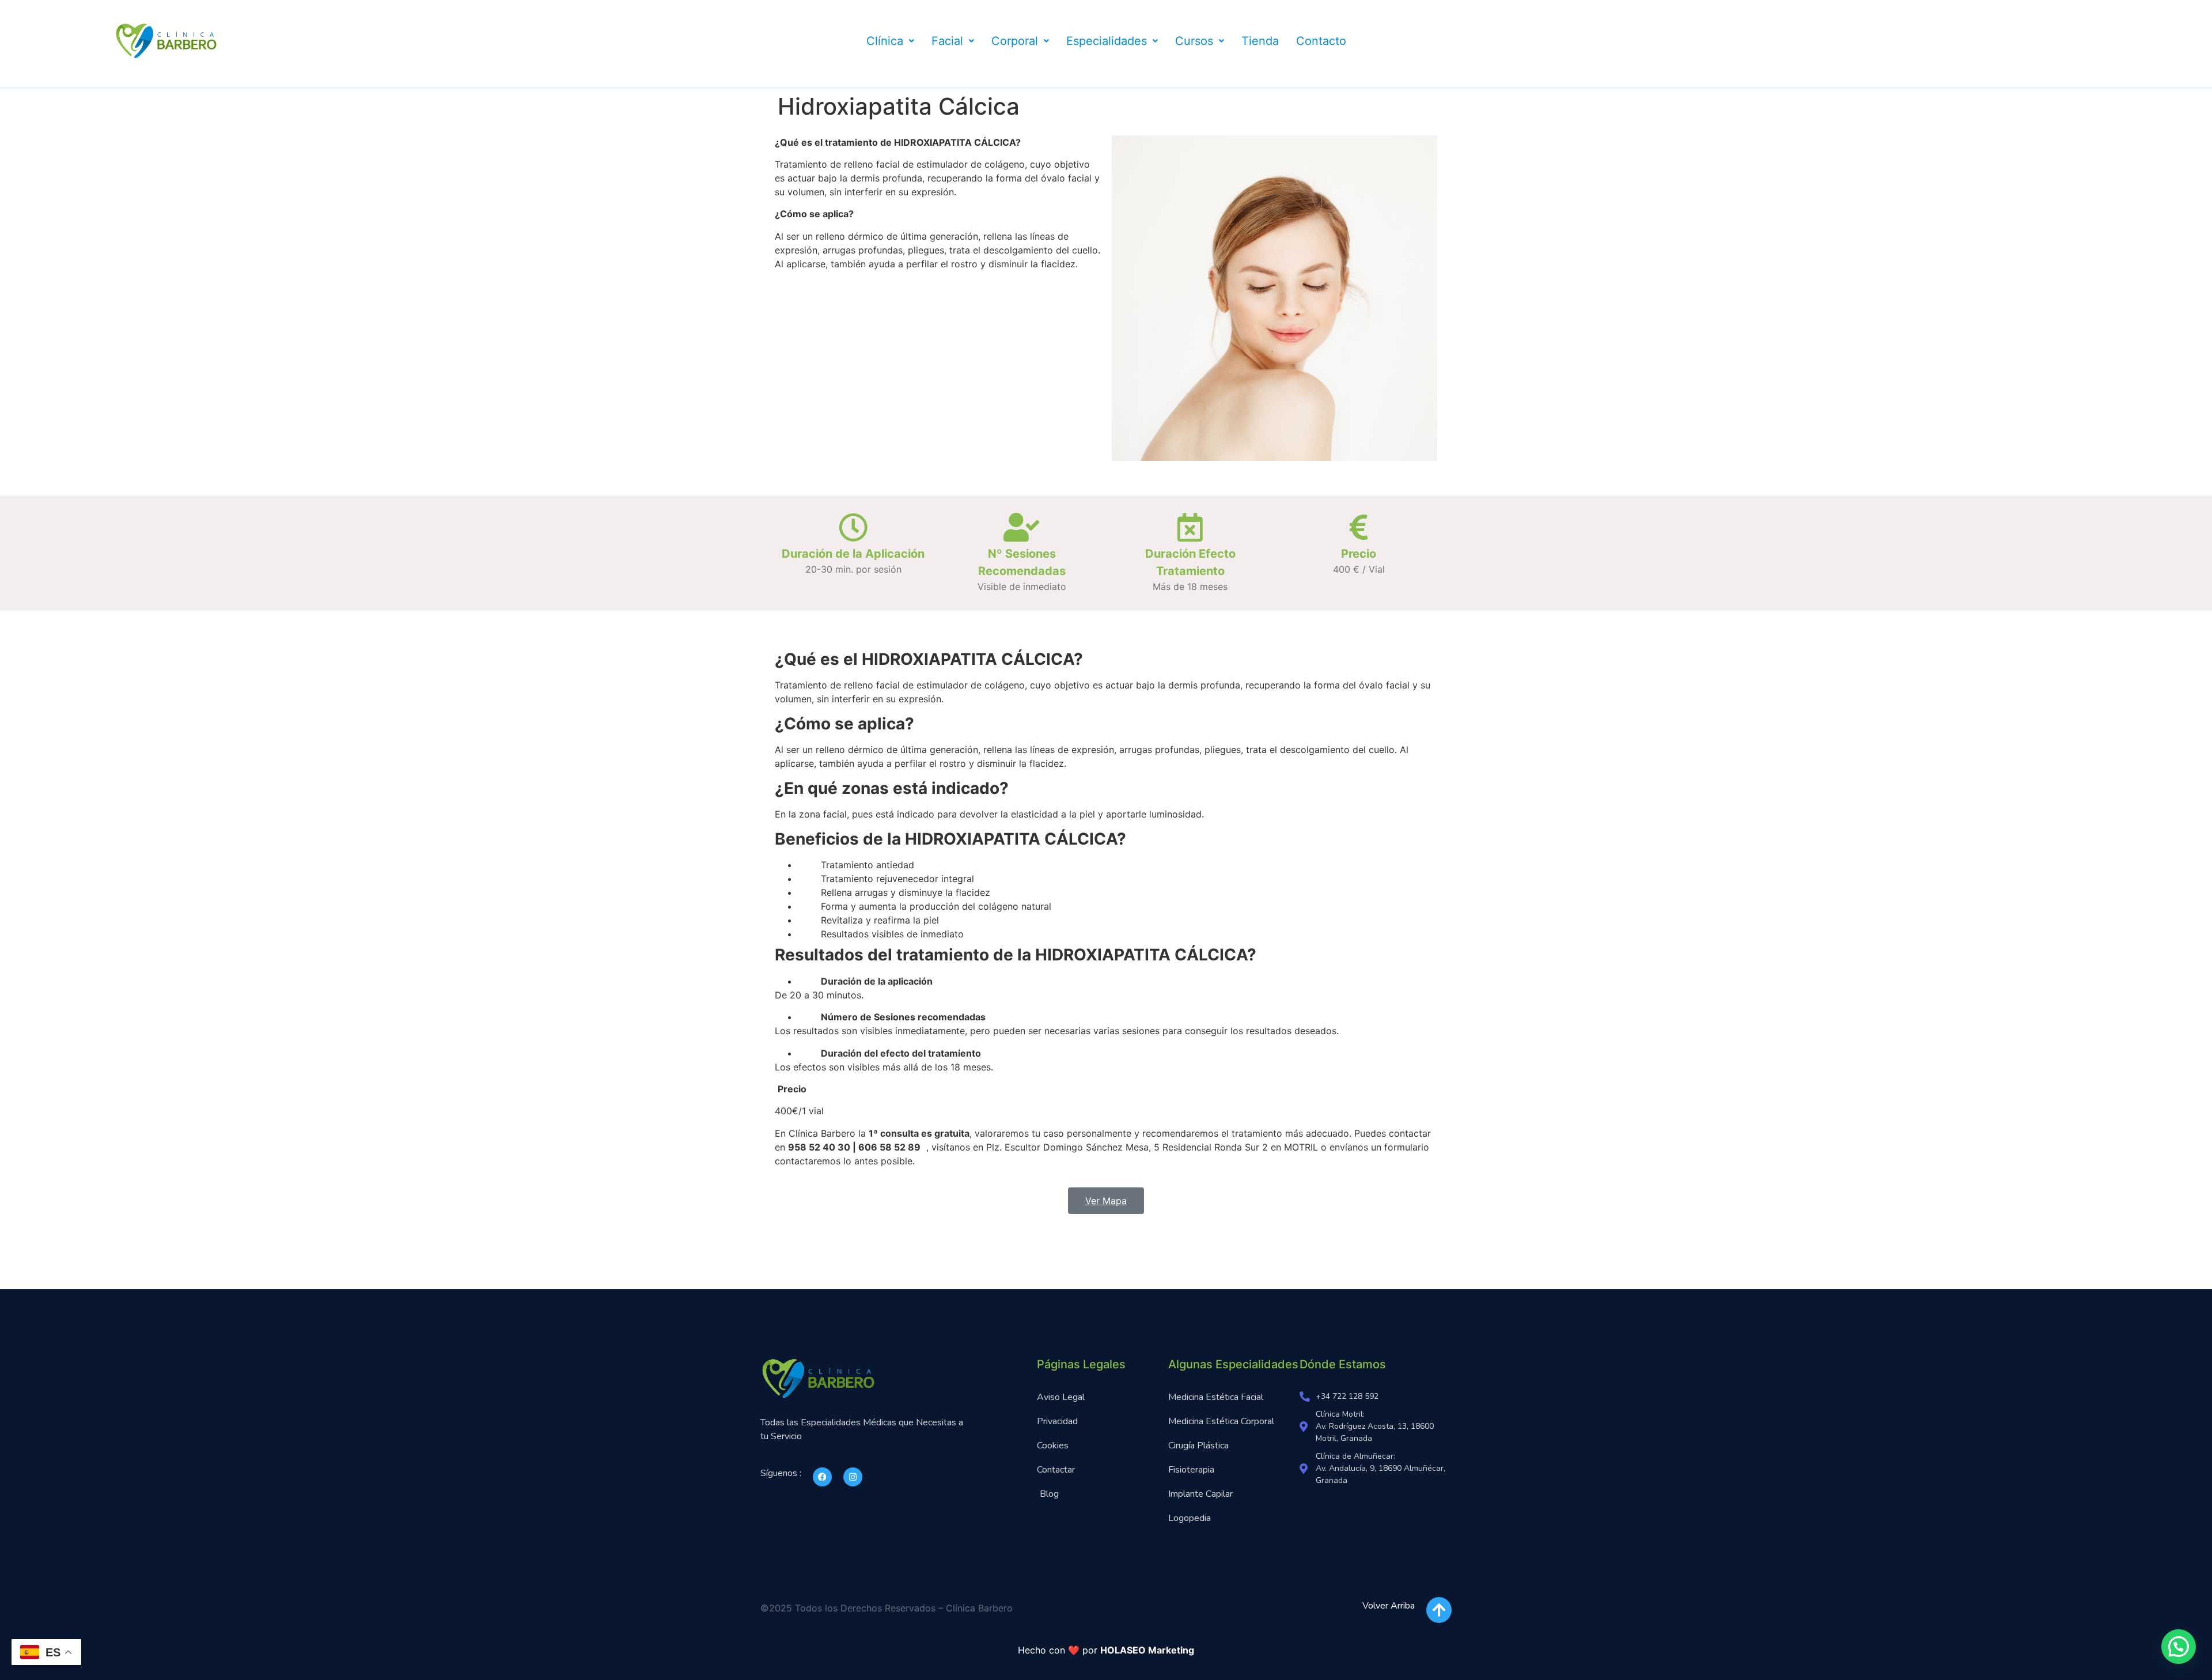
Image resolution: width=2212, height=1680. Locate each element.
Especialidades (1107, 41)
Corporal (1015, 41)
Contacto (1321, 41)
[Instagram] (853, 1477)
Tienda (1260, 41)
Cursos (1194, 41)
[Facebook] (822, 1477)
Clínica (885, 41)
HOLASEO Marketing (1147, 1650)
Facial (947, 41)
